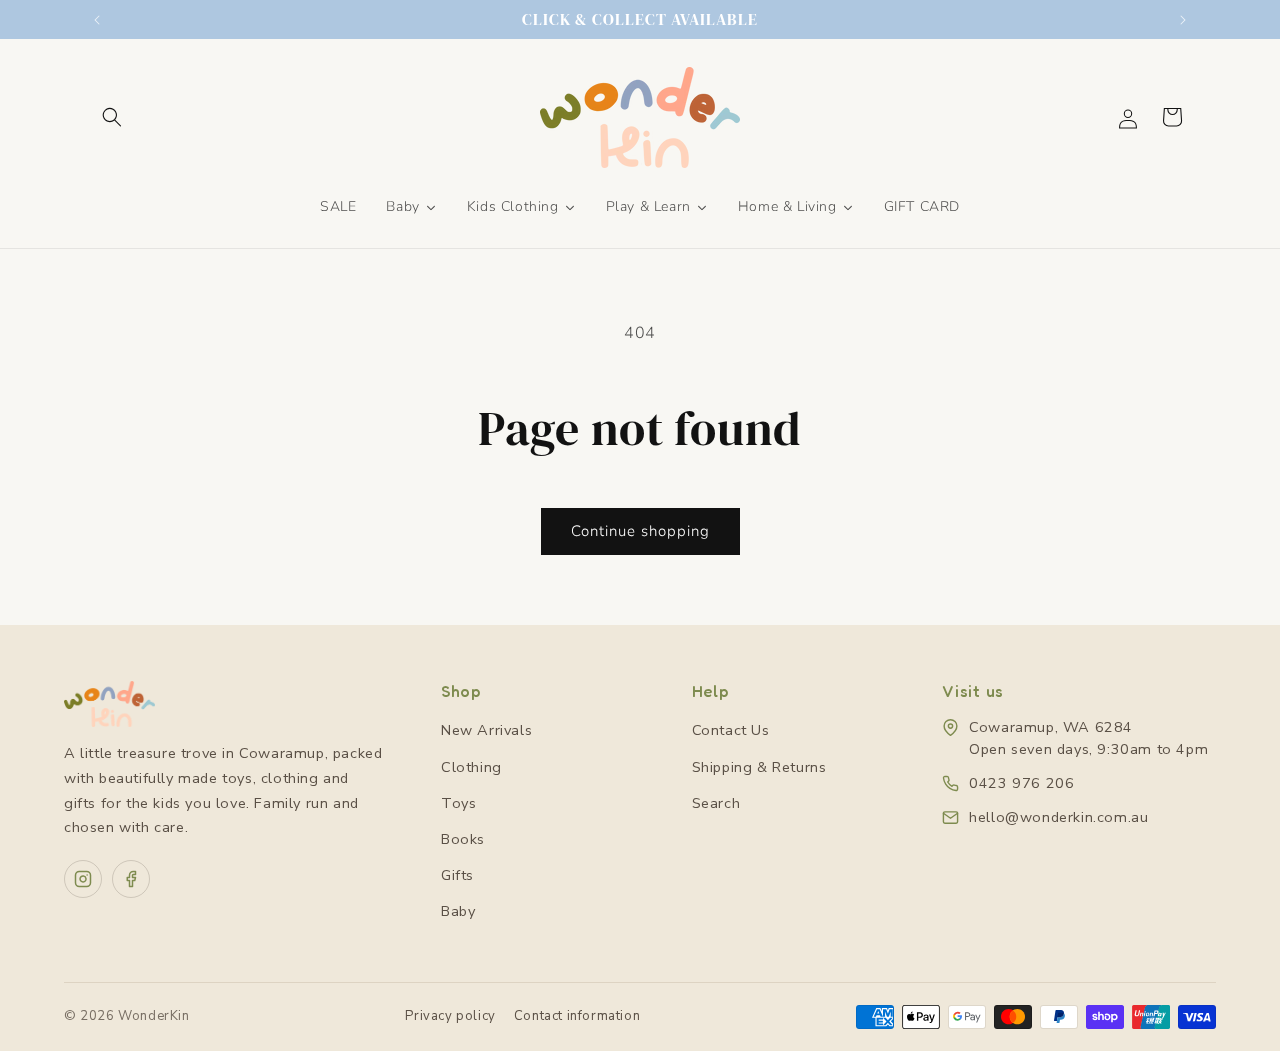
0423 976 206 (1021, 783)
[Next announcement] (1183, 20)
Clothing (471, 767)
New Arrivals (486, 730)
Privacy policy (450, 1016)
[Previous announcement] (97, 20)
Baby (458, 911)
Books (463, 839)
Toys (458, 803)
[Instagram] (83, 879)
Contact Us (731, 730)
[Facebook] (131, 879)
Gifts (457, 875)
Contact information (577, 1016)
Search (716, 803)
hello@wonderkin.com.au (1058, 817)
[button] (112, 117)
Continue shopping (640, 531)
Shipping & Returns (759, 767)
